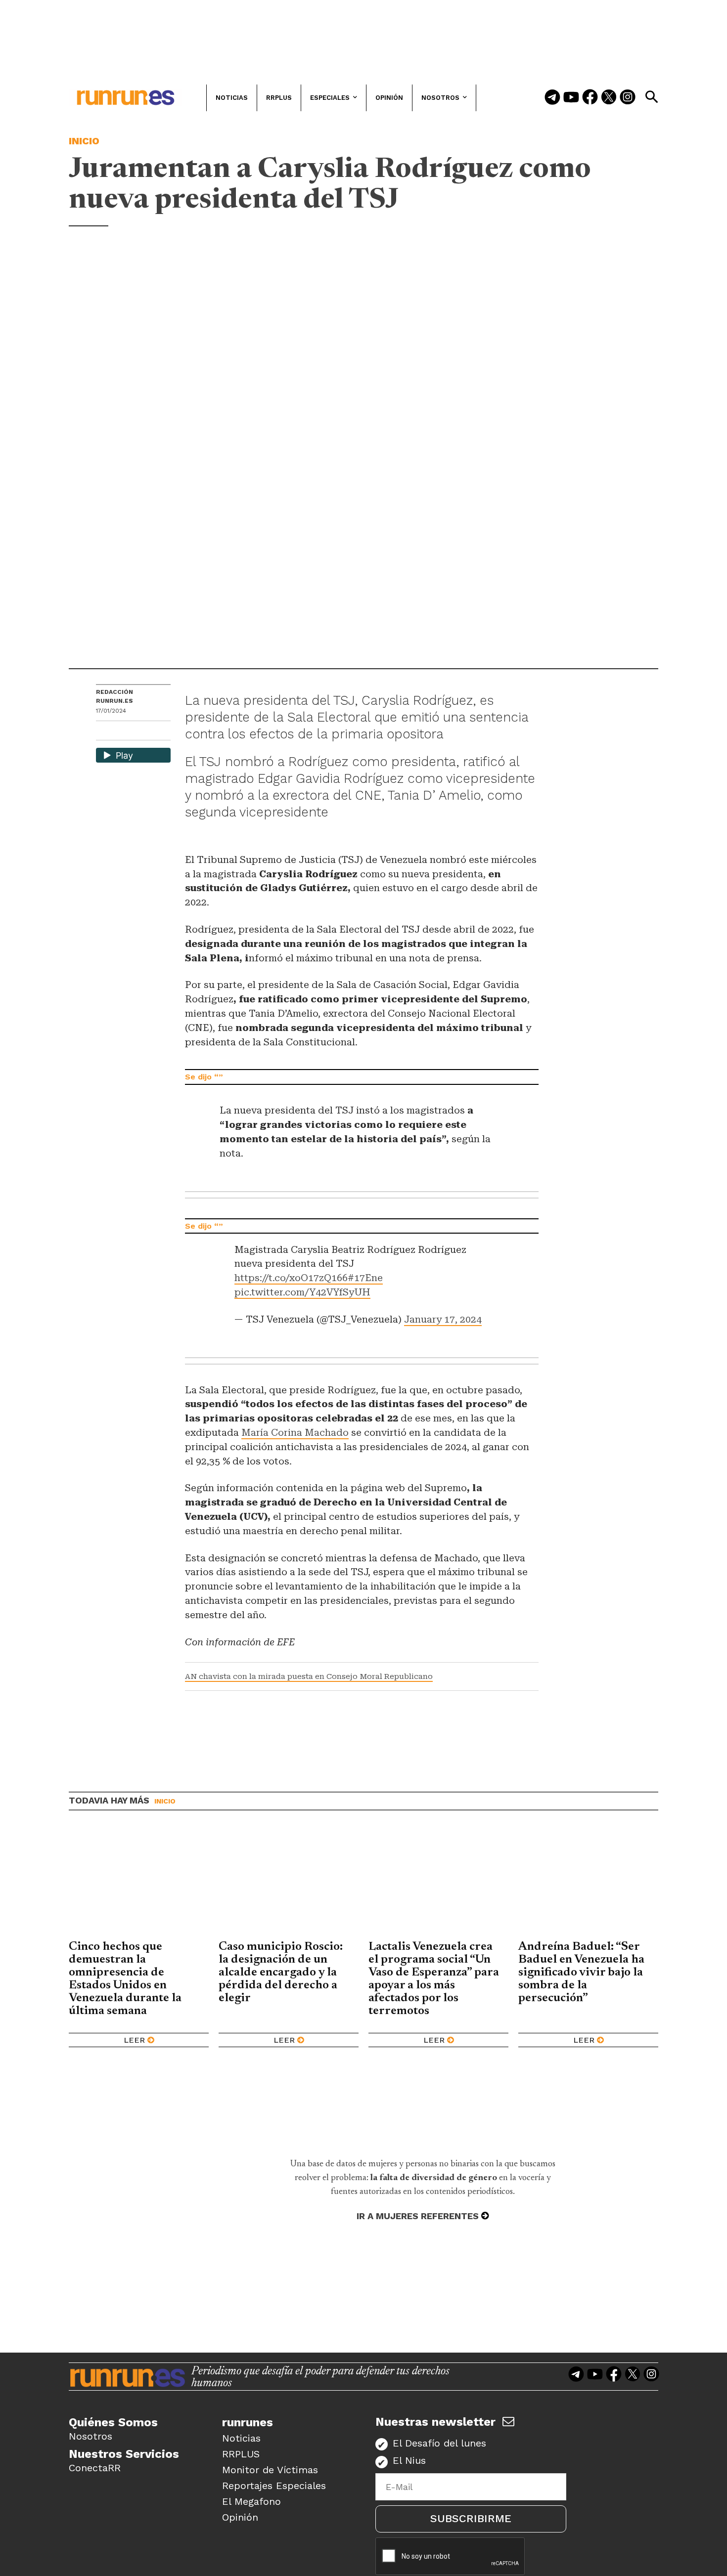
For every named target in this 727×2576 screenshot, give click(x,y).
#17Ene (365, 1278)
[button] (651, 97)
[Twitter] (609, 98)
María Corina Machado (295, 1433)
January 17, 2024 (443, 1319)
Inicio (84, 141)
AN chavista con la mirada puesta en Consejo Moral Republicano (309, 1676)
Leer (134, 2040)
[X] (155, 732)
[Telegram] (552, 98)
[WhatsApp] (121, 732)
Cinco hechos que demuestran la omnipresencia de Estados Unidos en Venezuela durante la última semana (125, 1979)
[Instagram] (628, 98)
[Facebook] (590, 98)
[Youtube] (571, 98)
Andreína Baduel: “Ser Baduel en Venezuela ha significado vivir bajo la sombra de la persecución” (581, 1973)
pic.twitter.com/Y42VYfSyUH (302, 1292)
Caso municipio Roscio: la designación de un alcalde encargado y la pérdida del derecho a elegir (281, 1973)
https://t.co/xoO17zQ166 (291, 1278)
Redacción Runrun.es (114, 696)
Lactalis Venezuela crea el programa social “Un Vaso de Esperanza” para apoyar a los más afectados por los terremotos (434, 1979)
